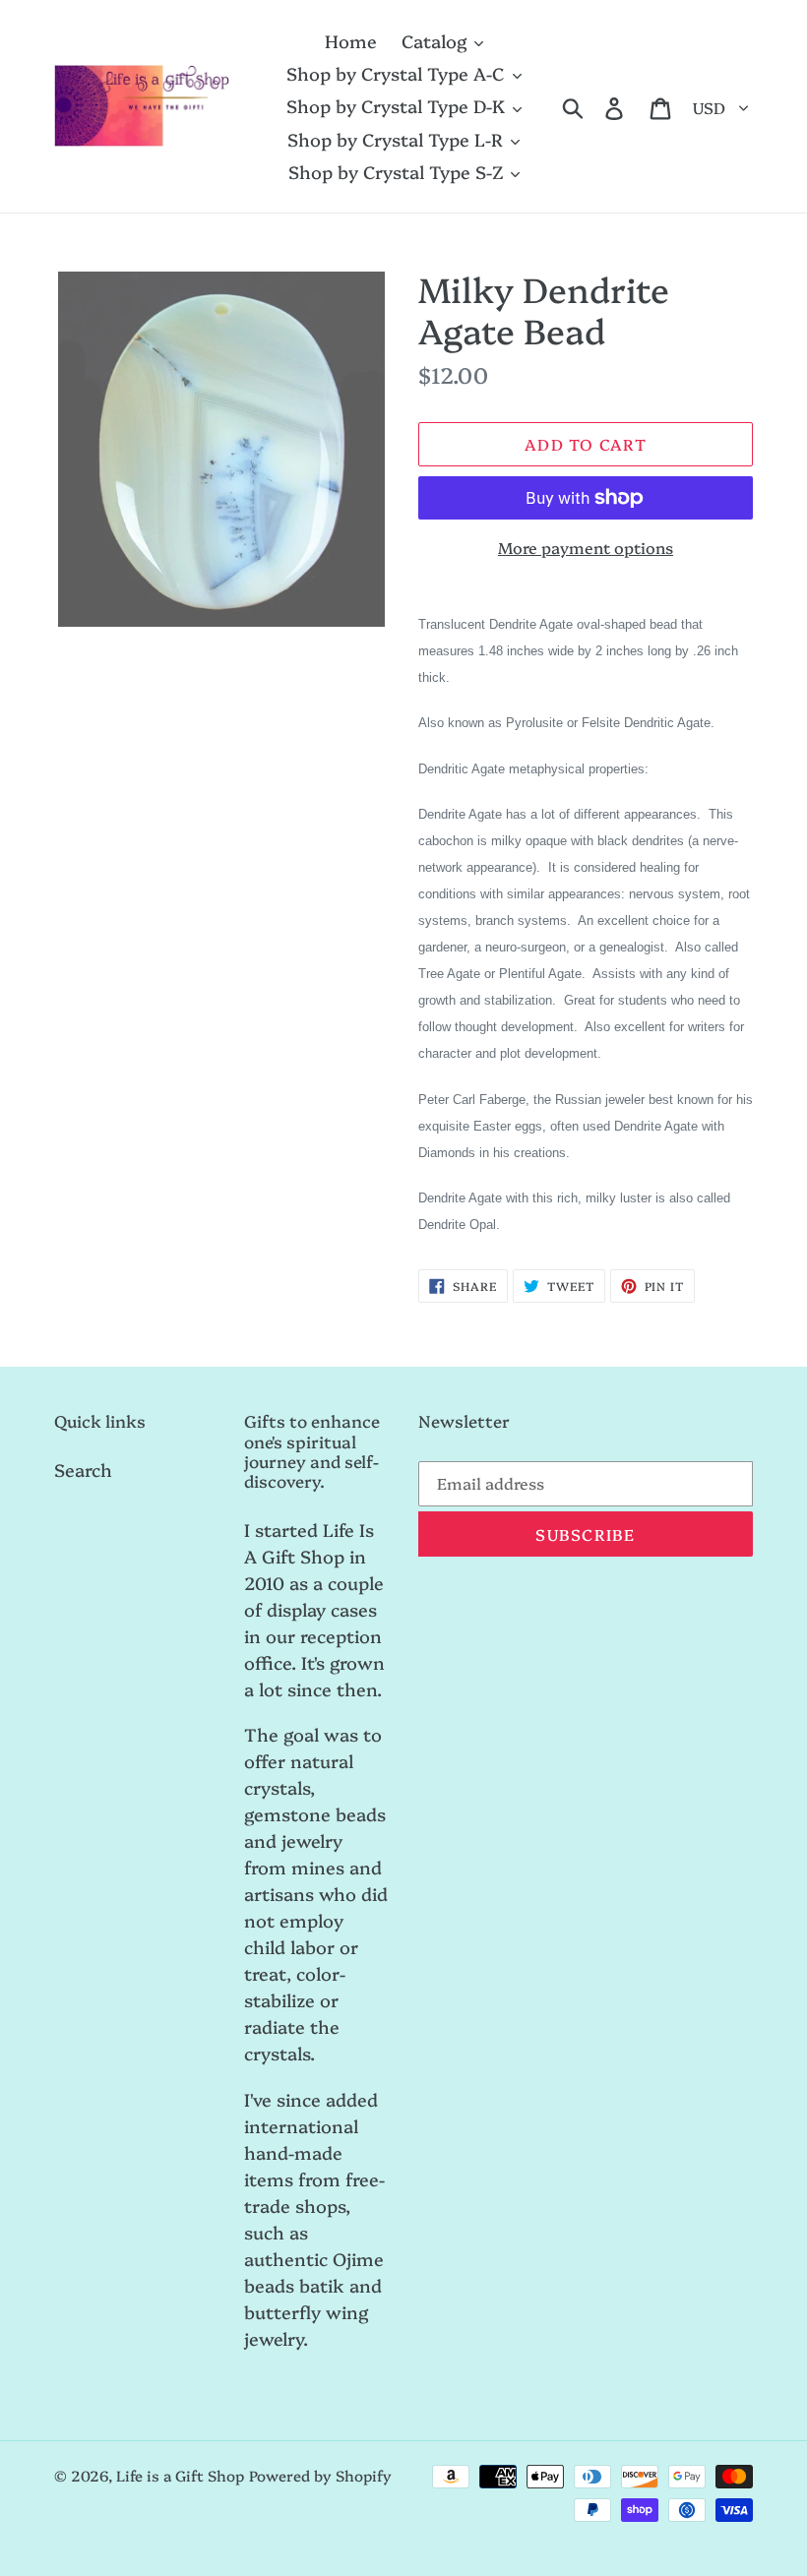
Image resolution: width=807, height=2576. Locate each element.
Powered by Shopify (320, 2475)
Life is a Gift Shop (180, 2475)
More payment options (586, 547)
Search (83, 1470)
